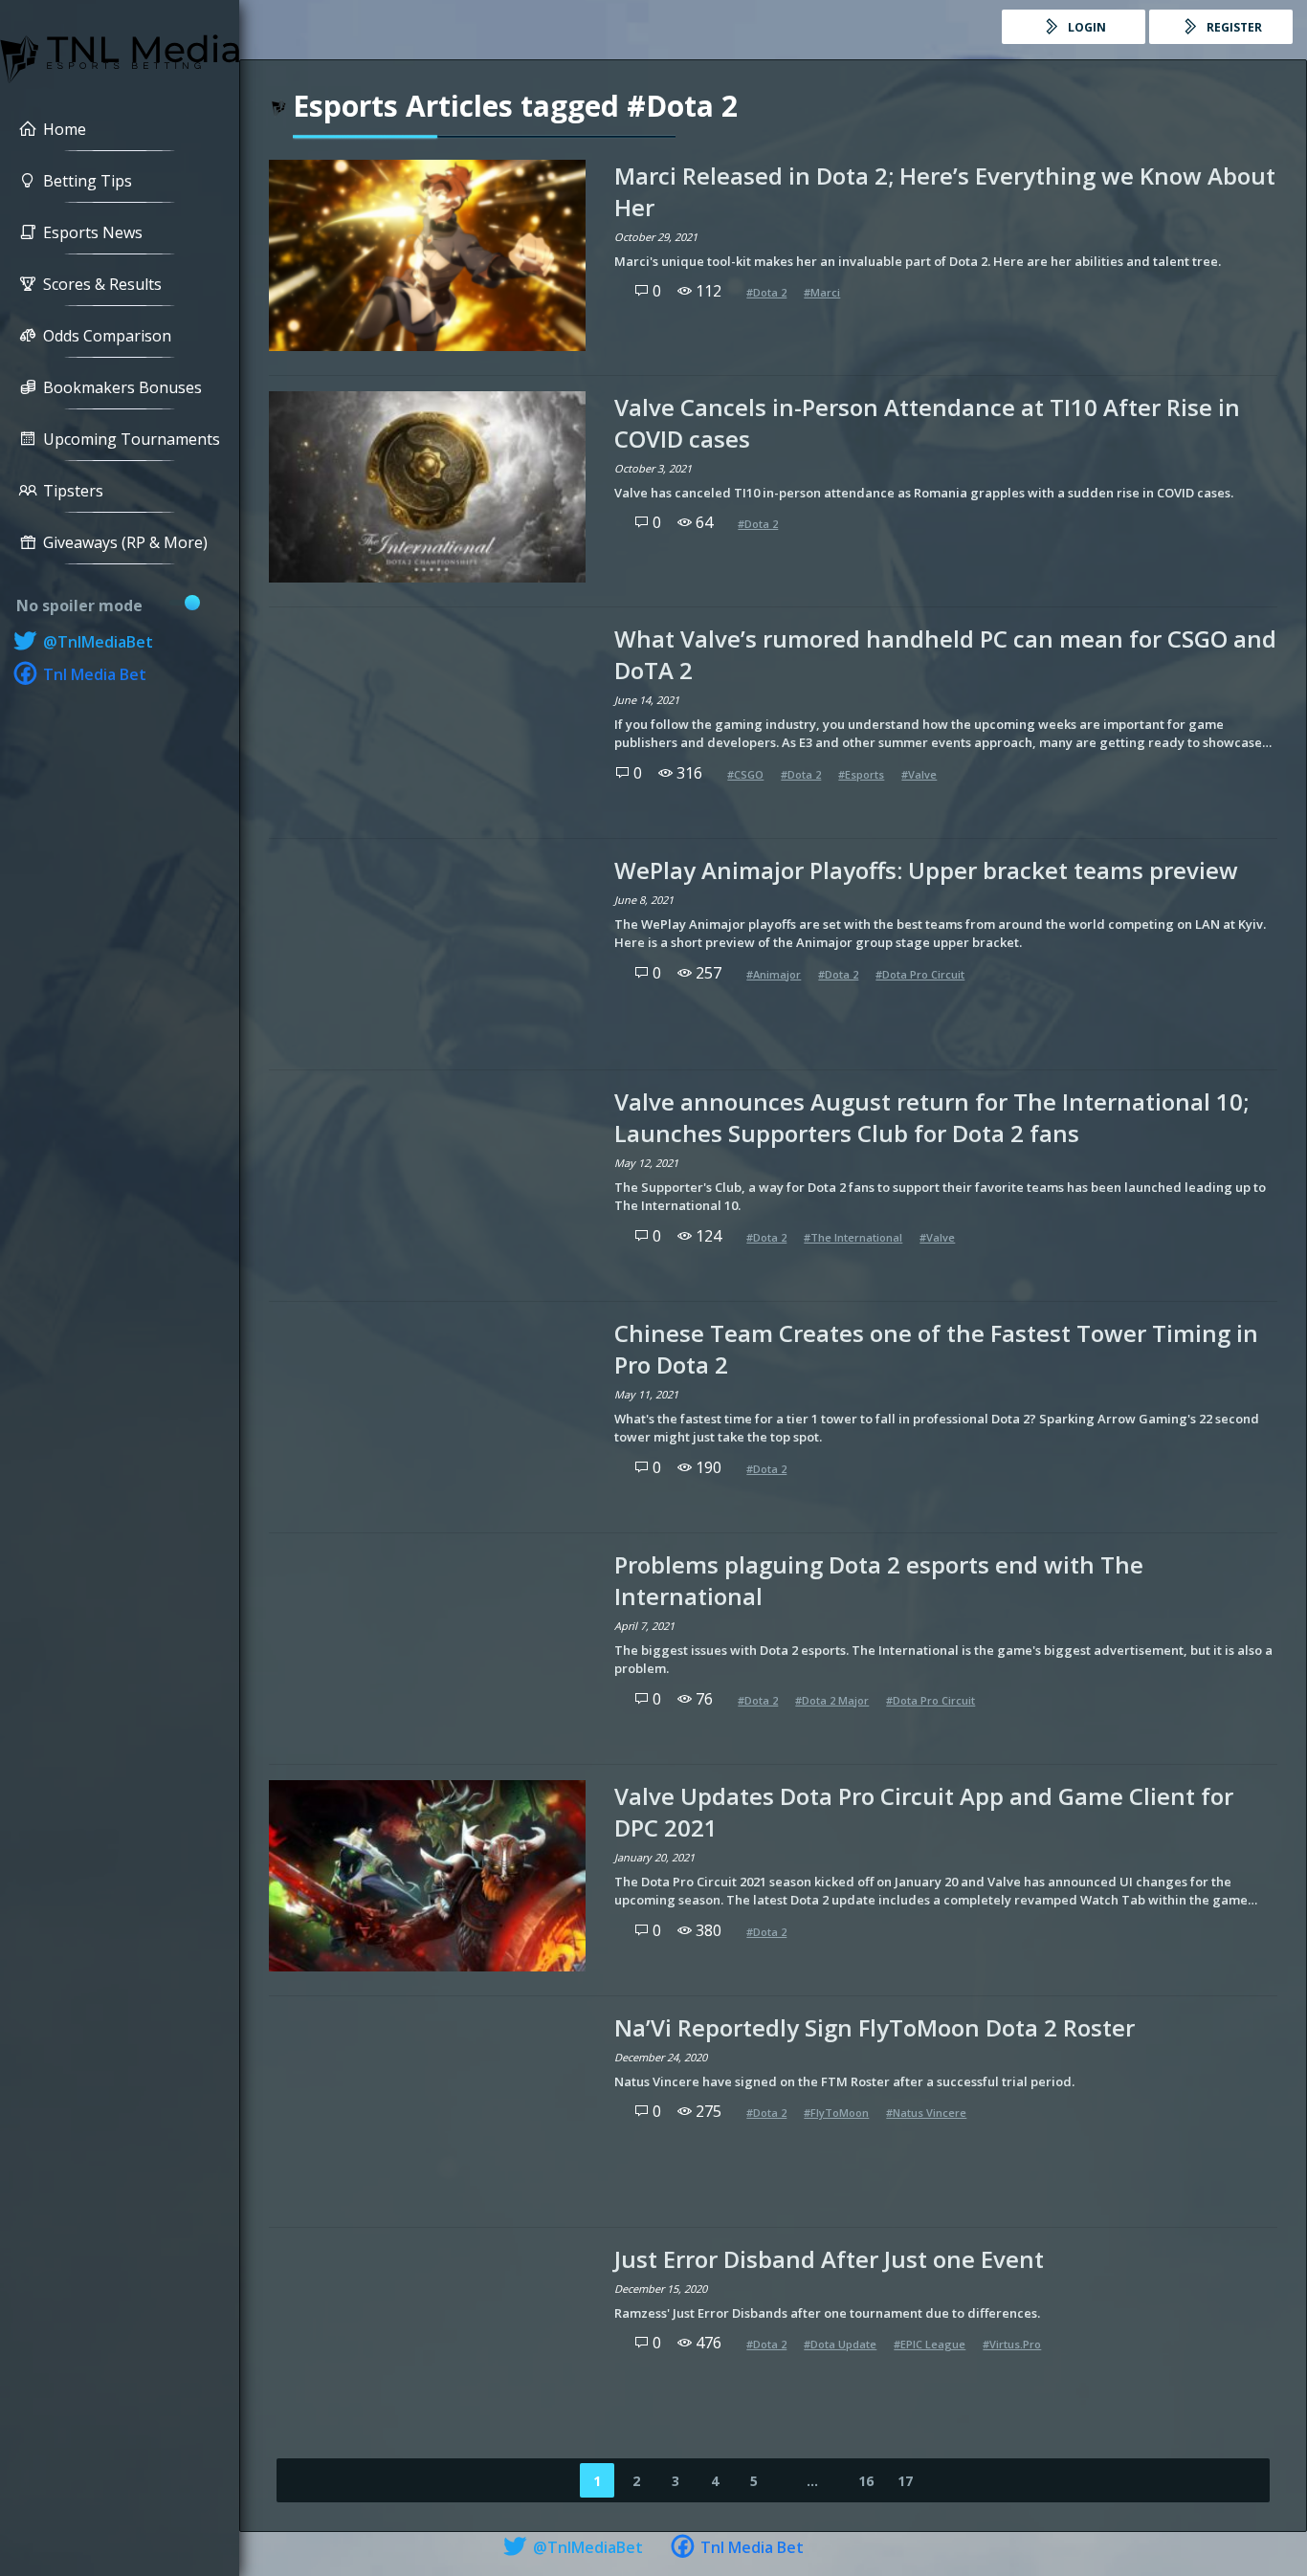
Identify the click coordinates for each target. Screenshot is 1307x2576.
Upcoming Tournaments (132, 439)
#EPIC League (930, 2344)
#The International (853, 1237)
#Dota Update (840, 2344)
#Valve (919, 774)
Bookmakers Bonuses (122, 387)
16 (866, 2481)
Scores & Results (102, 284)
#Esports (861, 774)
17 (905, 2481)
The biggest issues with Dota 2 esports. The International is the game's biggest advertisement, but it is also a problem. (943, 1660)
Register (1233, 27)
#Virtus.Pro (1012, 2344)
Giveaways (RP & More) (125, 542)
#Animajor (774, 974)
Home (65, 129)
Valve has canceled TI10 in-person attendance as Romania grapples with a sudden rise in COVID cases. (924, 493)
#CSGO (745, 774)
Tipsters (73, 491)
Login (1085, 27)
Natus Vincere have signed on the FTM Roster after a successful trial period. (844, 2081)
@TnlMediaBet (96, 642)
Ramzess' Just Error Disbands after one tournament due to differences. (827, 2313)
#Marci (822, 292)
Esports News (93, 232)
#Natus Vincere (926, 2113)
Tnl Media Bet (93, 674)
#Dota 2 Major (832, 1700)
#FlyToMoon (836, 2113)
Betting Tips (88, 181)
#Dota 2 (766, 292)
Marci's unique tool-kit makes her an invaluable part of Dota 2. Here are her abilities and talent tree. (918, 261)
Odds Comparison (107, 336)
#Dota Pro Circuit (920, 974)
